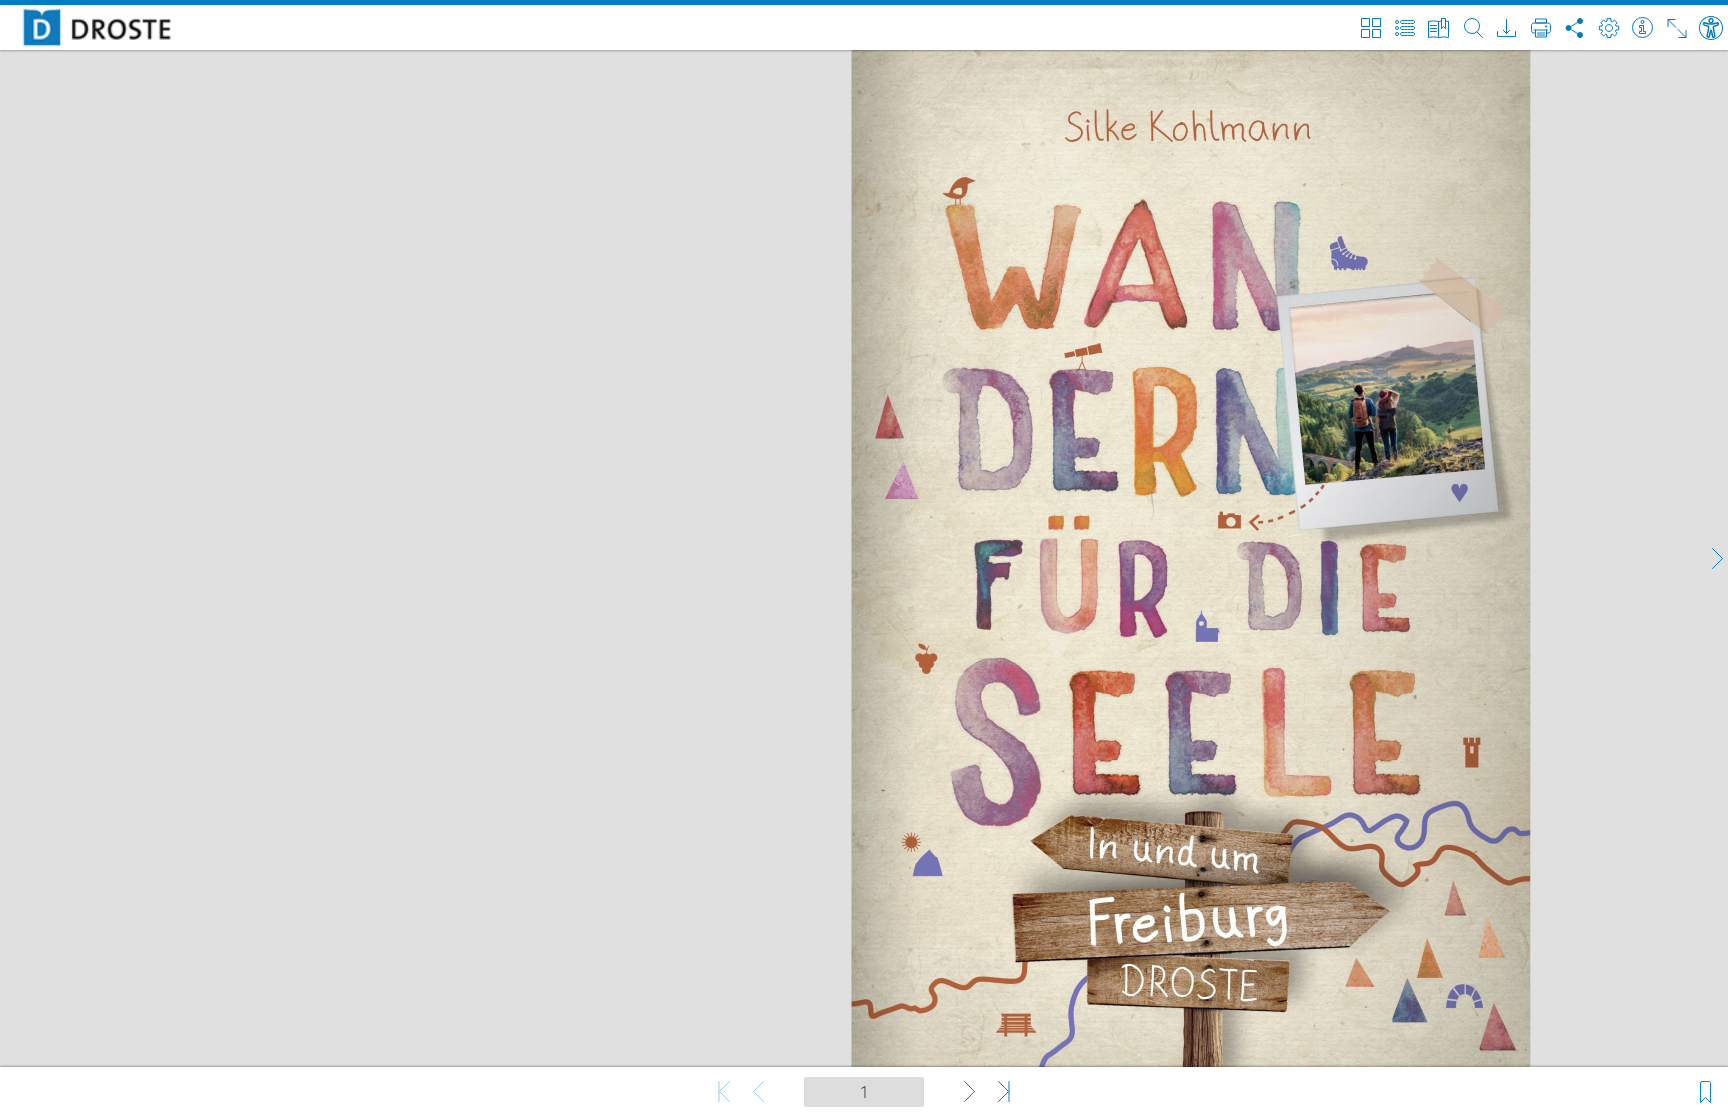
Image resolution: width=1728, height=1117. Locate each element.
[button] (1716, 559)
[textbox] (864, 1092)
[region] (864, 558)
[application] (864, 558)
